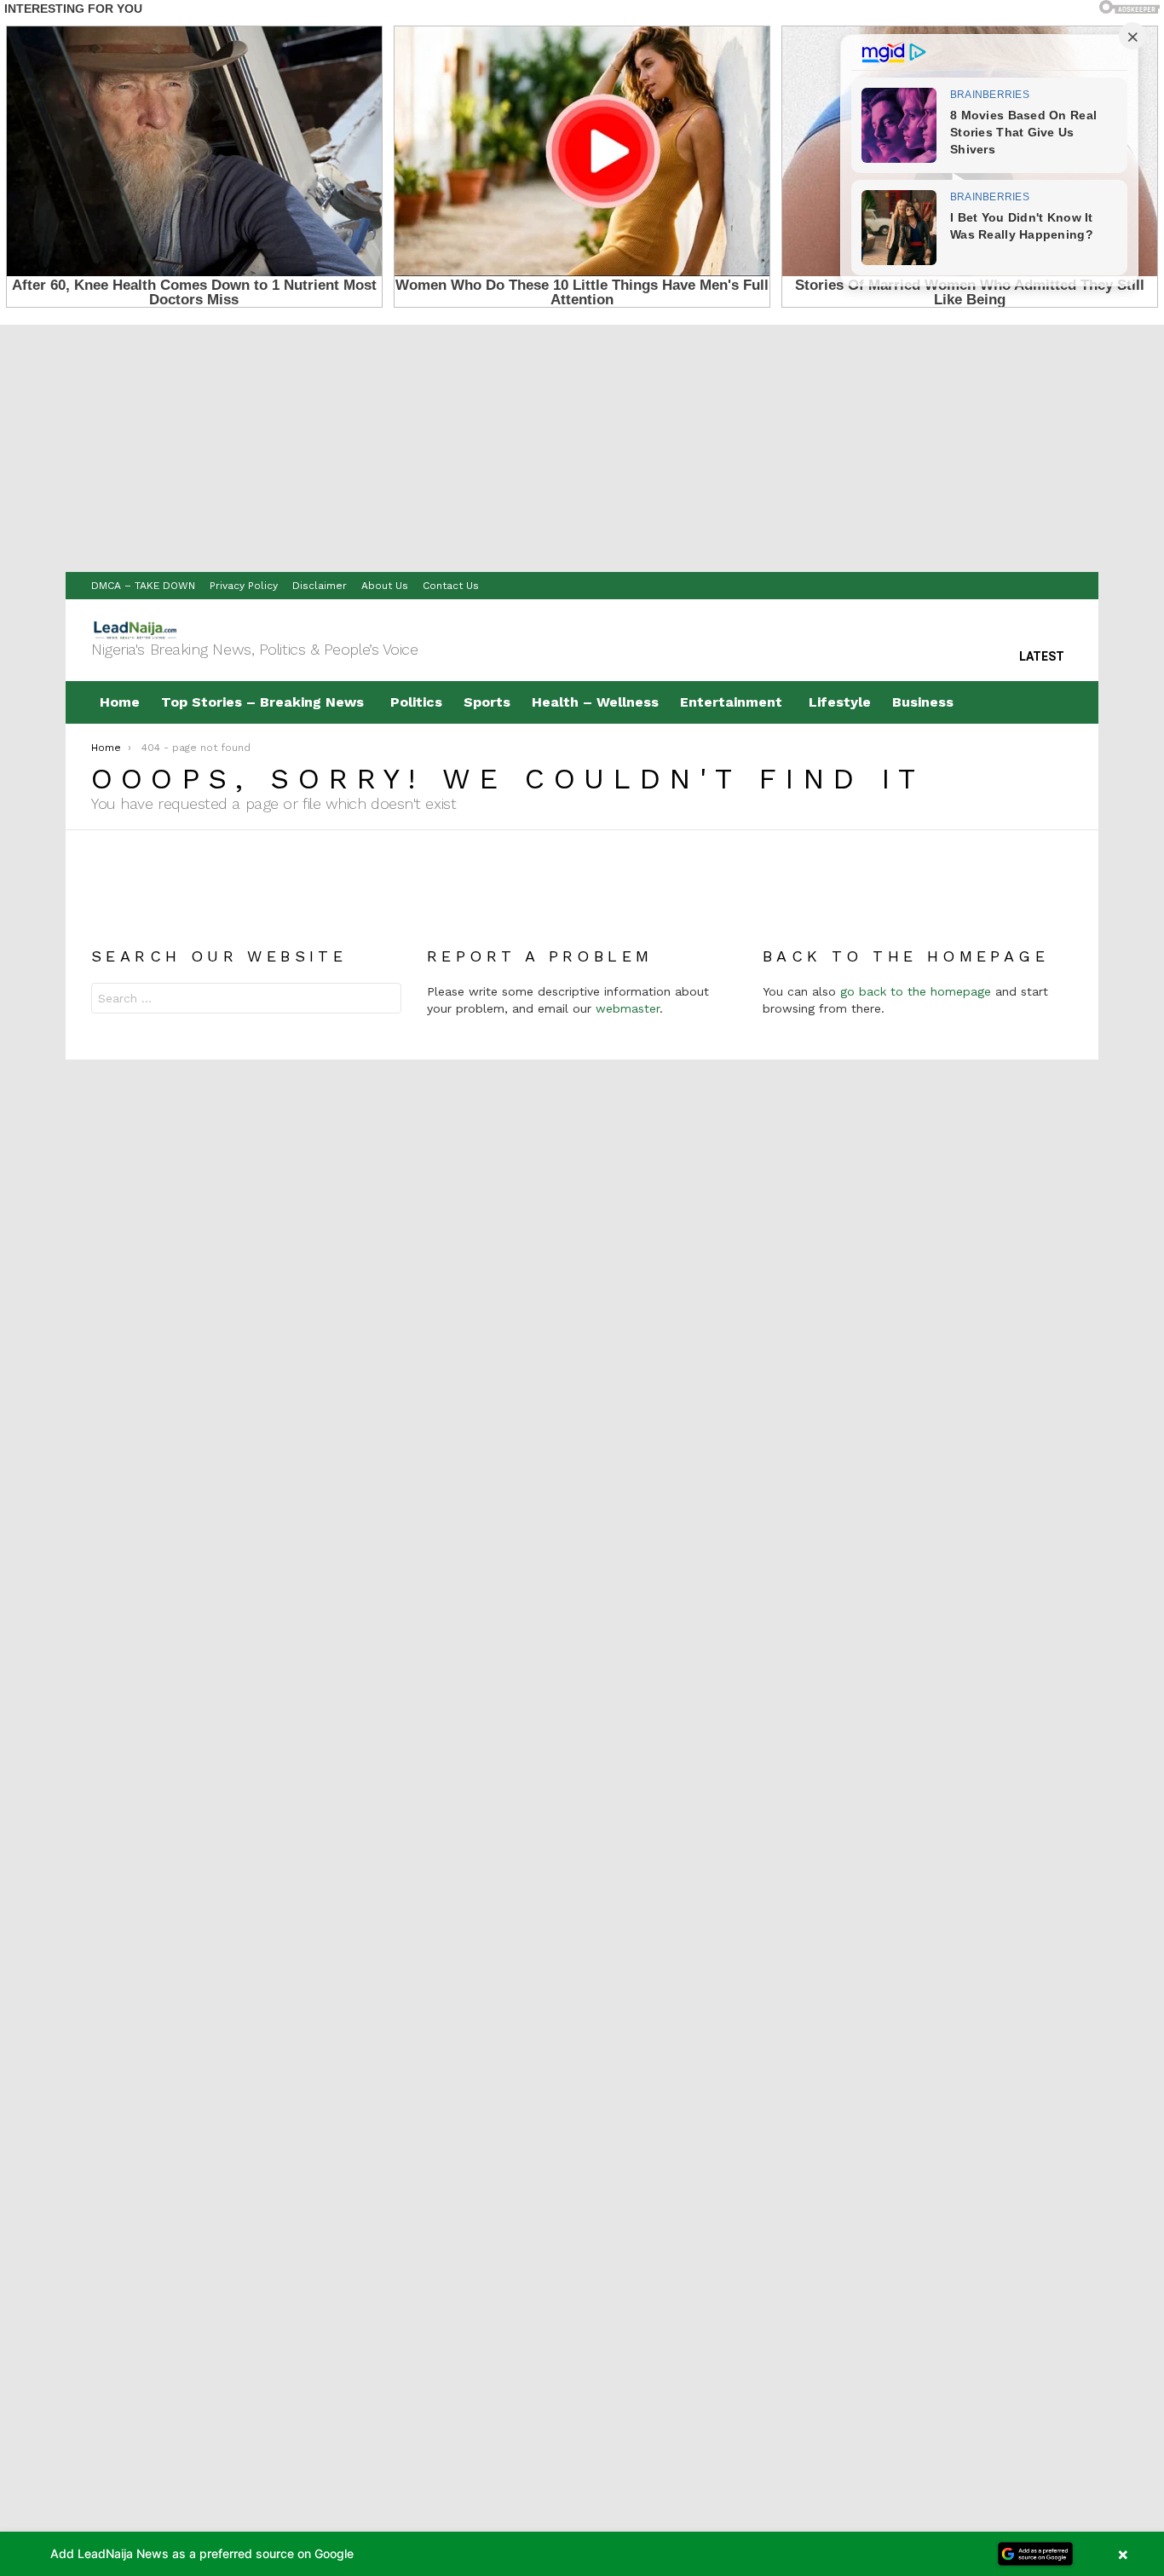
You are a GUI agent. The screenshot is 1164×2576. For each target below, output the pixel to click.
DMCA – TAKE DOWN (143, 586)
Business (923, 702)
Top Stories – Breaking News (262, 702)
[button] (582, 2554)
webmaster (628, 1008)
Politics (416, 702)
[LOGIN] (1059, 702)
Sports (487, 702)
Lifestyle (840, 702)
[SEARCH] (1023, 702)
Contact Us (451, 586)
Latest (1042, 656)
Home (120, 702)
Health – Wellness (595, 702)
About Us (385, 586)
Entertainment (731, 702)
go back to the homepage (916, 991)
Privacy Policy (244, 586)
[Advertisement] (582, 444)
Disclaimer (320, 586)
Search (384, 1000)
